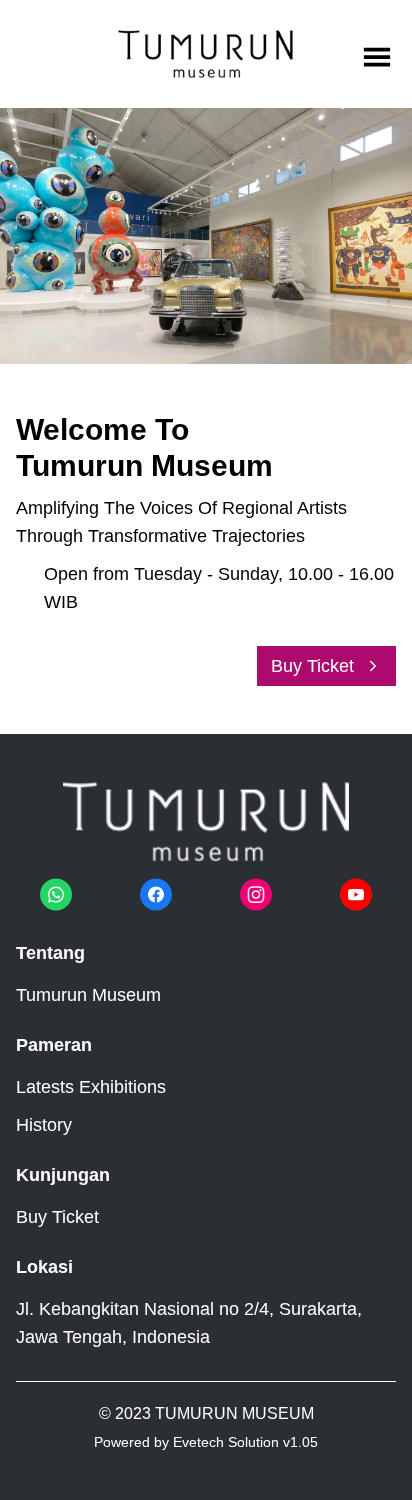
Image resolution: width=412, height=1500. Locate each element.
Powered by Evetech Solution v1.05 (206, 1442)
